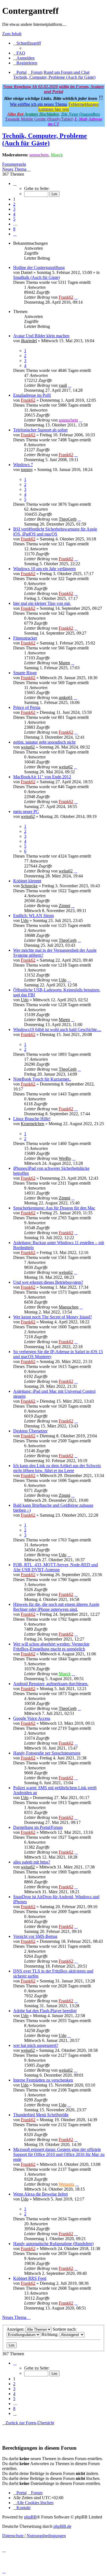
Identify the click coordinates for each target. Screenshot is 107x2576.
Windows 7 (23, 465)
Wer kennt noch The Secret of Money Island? (53, 1317)
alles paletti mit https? (32, 1862)
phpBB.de (62, 2526)
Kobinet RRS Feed (30, 2278)
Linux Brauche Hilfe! (32, 1119)
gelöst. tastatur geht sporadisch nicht (44, 742)
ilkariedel (29, 341)
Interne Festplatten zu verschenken (43, 2080)
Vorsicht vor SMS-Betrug (35, 1936)
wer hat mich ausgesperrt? (36, 2045)
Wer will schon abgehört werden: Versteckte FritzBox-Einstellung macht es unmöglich (51, 1646)
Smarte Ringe (25, 673)
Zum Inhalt (12, 34)
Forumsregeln (14, 164)
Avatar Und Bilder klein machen (41, 336)
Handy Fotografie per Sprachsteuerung (47, 1753)
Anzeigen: (16, 2329)
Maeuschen (69, 1307)
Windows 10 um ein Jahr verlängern (44, 569)
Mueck (57, 155)
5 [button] (14, 219)
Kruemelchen (33, 1124)
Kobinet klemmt (27, 881)
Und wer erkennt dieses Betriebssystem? (48, 1282)
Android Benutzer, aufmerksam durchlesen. (51, 1684)
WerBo (65, 1158)
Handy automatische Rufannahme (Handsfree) (53, 2244)
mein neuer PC (26, 811)
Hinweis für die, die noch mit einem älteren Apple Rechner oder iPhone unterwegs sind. (56, 1607)
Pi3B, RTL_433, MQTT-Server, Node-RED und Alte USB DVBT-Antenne (56, 1567)
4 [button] (14, 214)
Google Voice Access (32, 1718)
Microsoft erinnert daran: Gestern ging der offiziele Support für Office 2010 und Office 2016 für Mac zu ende (59, 2154)
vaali (63, 385)
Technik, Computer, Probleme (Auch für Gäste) (45, 139)
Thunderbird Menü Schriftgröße (41, 2115)
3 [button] (14, 209)
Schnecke (29, 886)
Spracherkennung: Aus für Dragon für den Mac (54, 1208)
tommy (27, 470)
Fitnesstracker (25, 638)
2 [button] (14, 204)
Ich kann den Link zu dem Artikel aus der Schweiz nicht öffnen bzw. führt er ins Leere (57, 1468)
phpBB (30, 2517)
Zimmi (64, 906)
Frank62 (66, 297)
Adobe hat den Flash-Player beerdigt (45, 2011)
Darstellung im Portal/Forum (38, 1827)
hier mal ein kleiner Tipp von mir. (42, 603)
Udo (25, 920)
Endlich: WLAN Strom (33, 916)
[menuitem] (19, 53)
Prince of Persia (27, 707)
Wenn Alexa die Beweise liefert (40, 2194)
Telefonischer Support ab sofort (40, 430)
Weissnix (67, 2184)
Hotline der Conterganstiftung (39, 267)
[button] (15, 183)
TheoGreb (68, 519)
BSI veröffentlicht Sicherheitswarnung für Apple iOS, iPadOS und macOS (55, 531)
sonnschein (39, 155)
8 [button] (14, 229)
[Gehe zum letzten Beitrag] (76, 297)
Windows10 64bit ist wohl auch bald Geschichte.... (57, 1029)
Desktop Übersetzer (30, 1431)
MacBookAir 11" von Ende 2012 (42, 777)
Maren (64, 663)
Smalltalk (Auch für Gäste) (36, 277)
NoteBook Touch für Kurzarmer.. (42, 1079)
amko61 (66, 697)
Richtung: (50, 2334)
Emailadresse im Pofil (32, 395)
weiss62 (28, 747)
